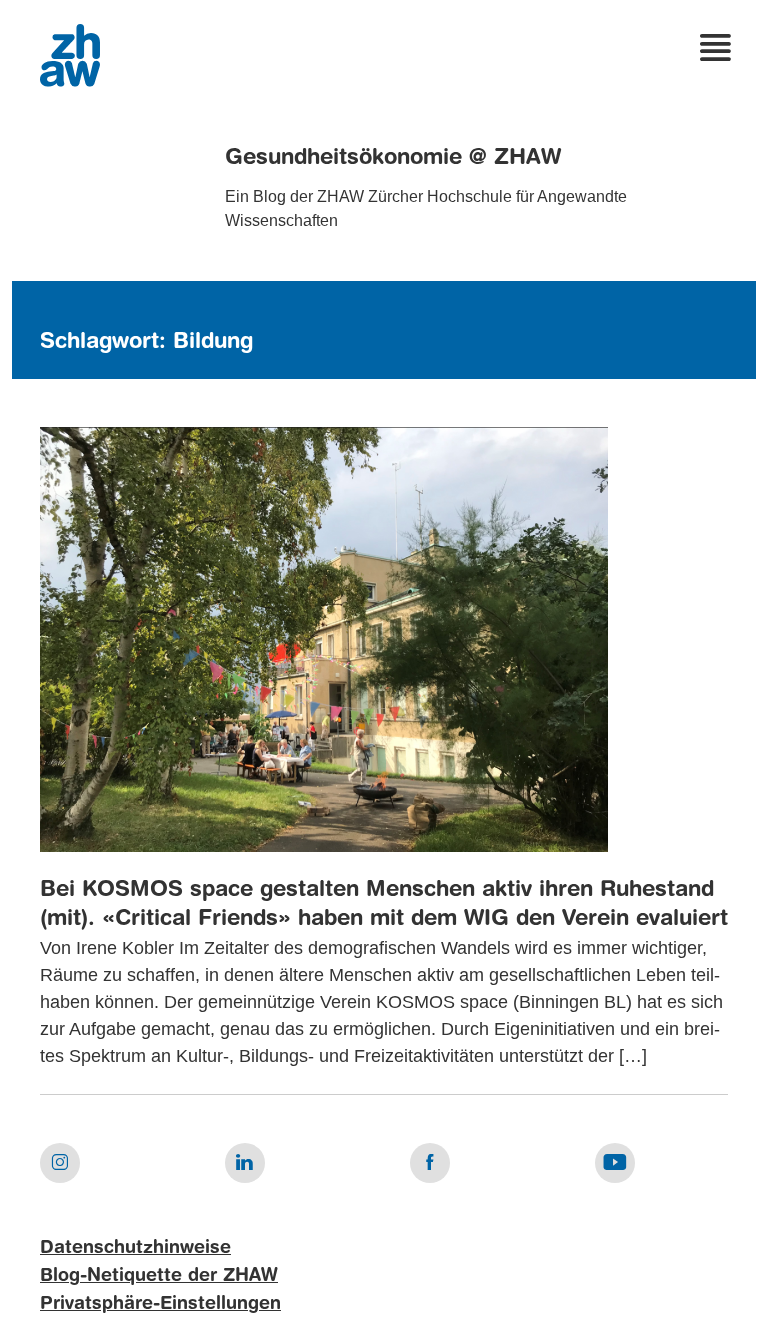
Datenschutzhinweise (135, 1248)
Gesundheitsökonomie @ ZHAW (393, 158)
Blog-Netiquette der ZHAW (159, 1276)
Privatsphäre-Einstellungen (160, 1304)
